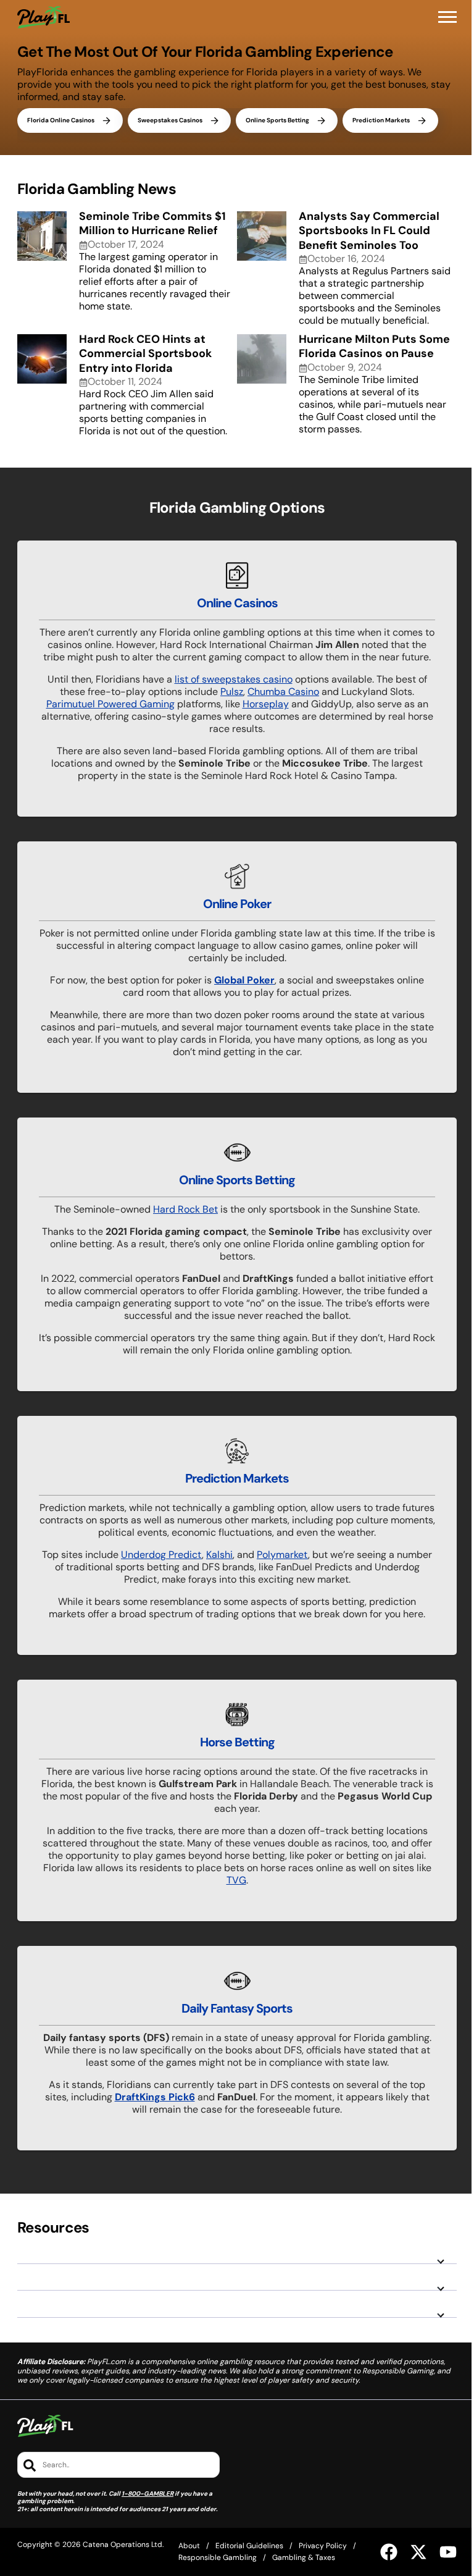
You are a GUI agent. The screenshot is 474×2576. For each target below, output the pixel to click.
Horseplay (266, 704)
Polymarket (282, 1555)
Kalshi (219, 1555)
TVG (236, 1880)
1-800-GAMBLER (148, 2494)
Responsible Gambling (218, 2557)
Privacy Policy (323, 2546)
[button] (447, 17)
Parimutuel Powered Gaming (110, 704)
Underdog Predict (161, 1555)
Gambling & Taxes (304, 2557)
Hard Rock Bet (185, 1209)
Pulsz (232, 692)
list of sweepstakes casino (234, 679)
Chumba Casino (283, 692)
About (189, 2546)
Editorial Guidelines (249, 2546)
